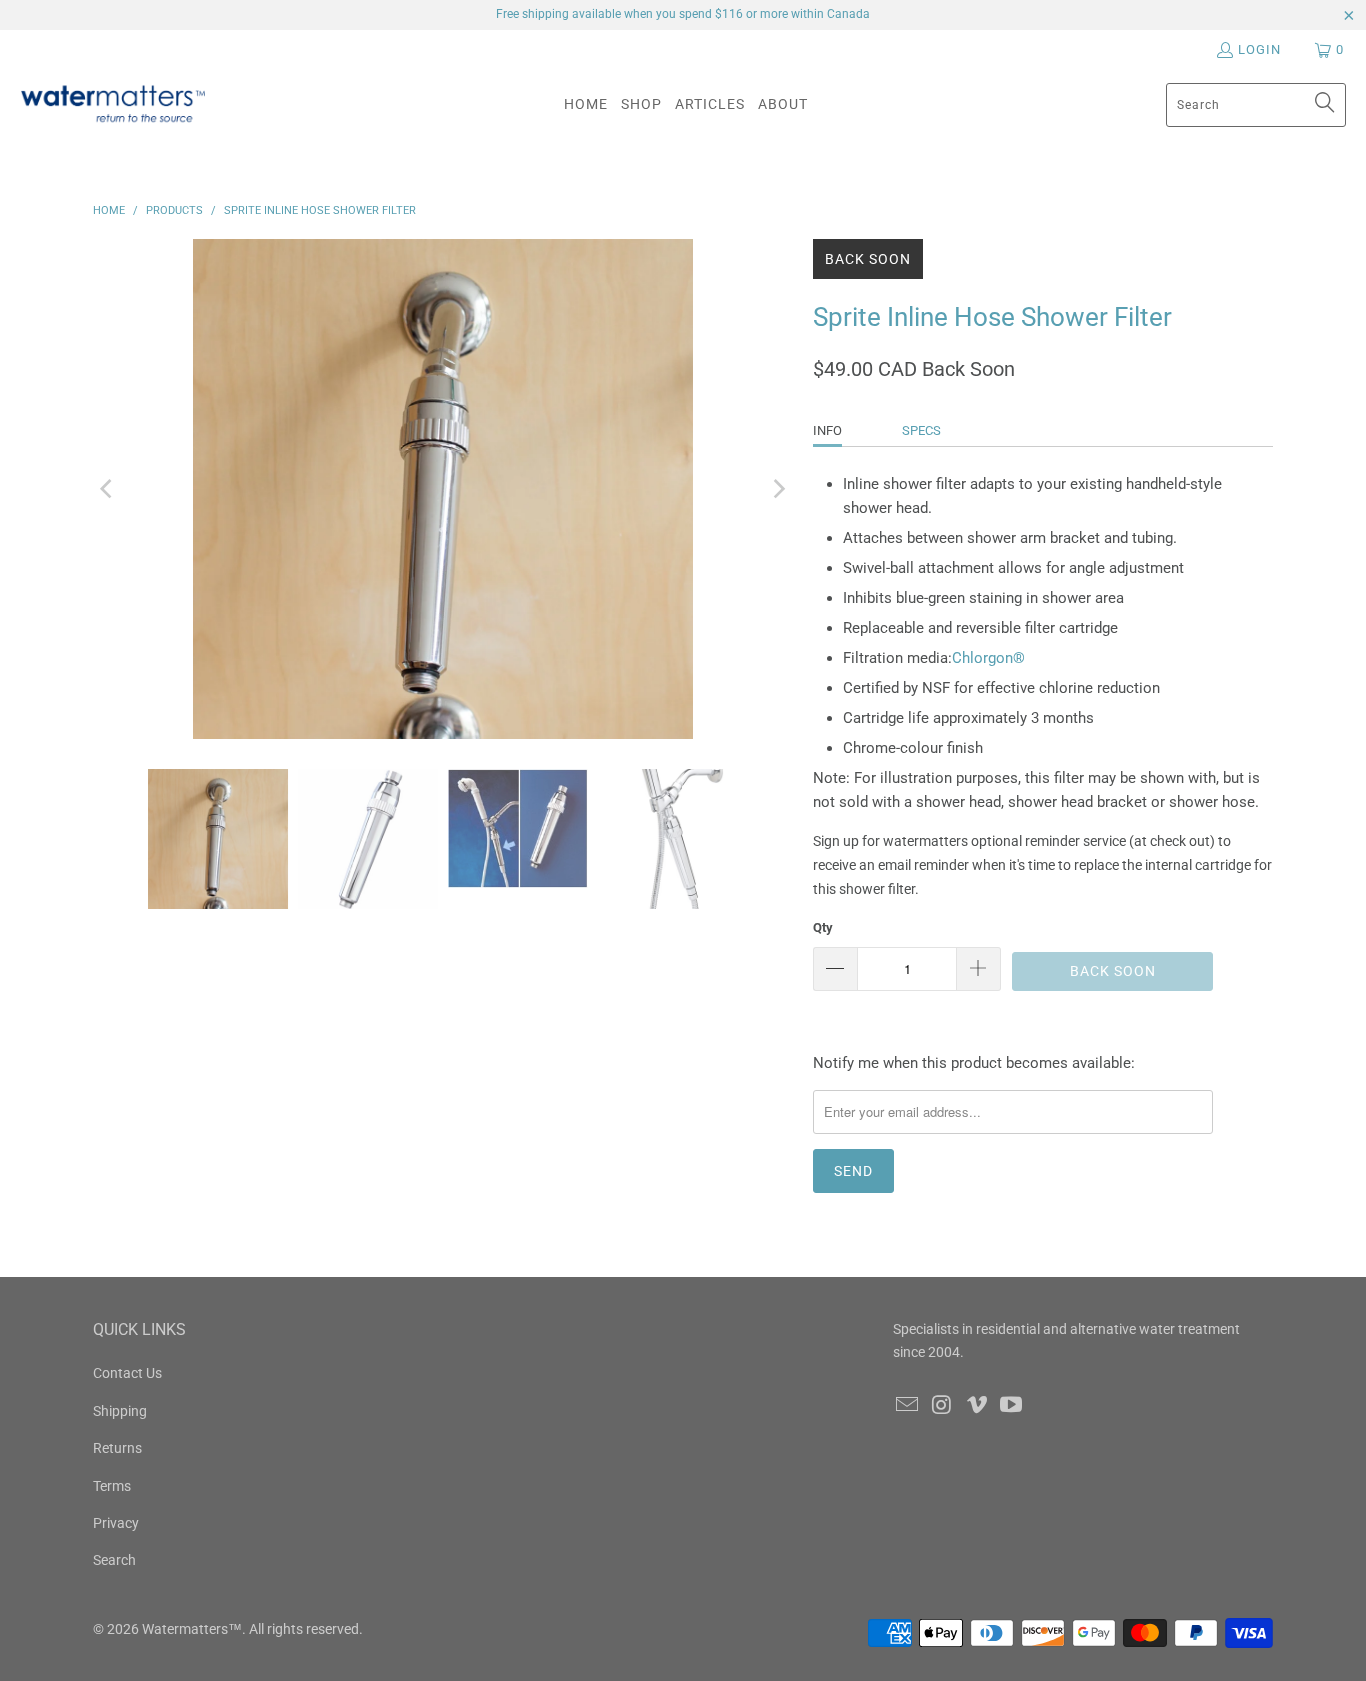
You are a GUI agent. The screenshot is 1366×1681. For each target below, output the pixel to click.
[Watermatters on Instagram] (943, 1406)
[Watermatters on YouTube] (1012, 1406)
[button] (641, 104)
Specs (921, 430)
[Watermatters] (112, 104)
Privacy (116, 1523)
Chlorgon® (988, 658)
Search (114, 1560)
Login (1259, 49)
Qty (823, 927)
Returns (117, 1448)
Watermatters (185, 1629)
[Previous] (108, 489)
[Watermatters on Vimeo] (977, 1406)
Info (827, 430)
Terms (112, 1486)
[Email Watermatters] (908, 1406)
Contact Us (127, 1373)
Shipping (120, 1411)
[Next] (778, 489)
